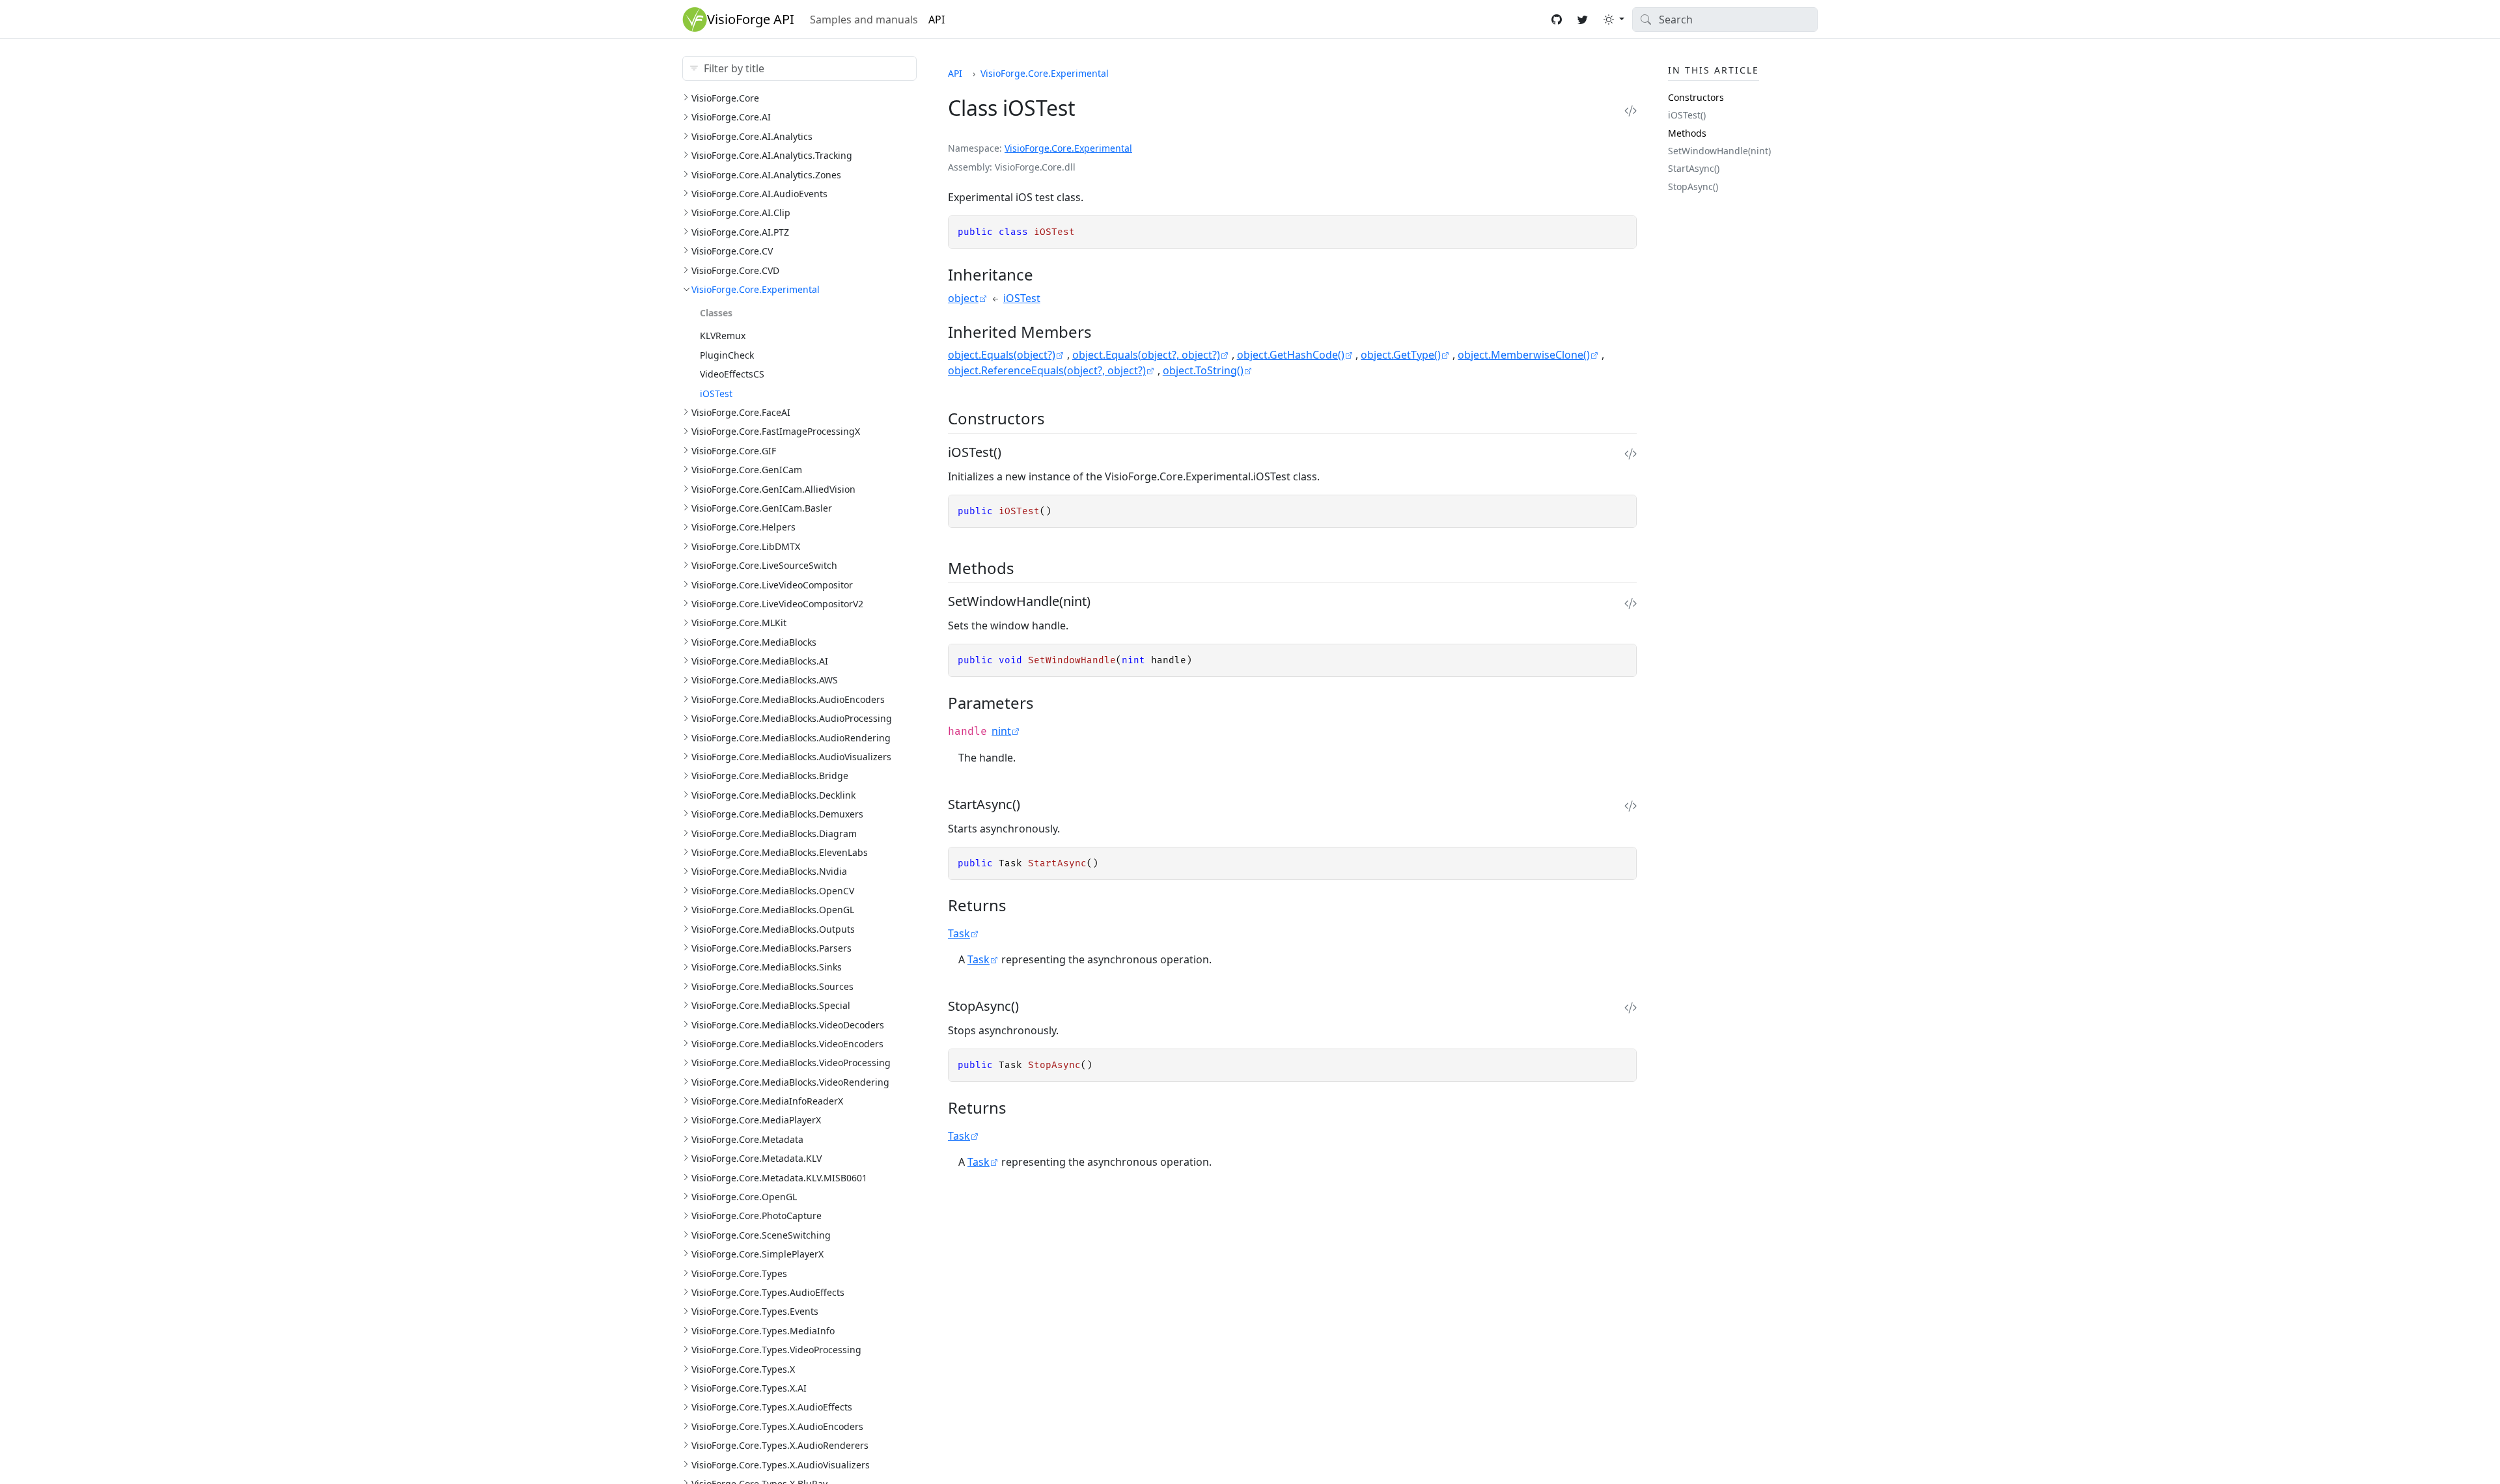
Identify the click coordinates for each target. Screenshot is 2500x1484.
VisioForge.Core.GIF (734, 451)
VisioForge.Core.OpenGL (744, 1197)
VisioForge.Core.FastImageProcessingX (776, 431)
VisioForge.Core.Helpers (743, 527)
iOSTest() (1687, 115)
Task (959, 933)
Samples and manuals (864, 20)
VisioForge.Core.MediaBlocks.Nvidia (769, 871)
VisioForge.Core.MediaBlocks (754, 642)
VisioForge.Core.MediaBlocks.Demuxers (777, 814)
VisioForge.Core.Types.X (743, 1369)
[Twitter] (1583, 20)
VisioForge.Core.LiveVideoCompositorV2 (777, 604)
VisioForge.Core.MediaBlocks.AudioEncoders (788, 699)
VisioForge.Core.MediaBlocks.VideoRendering (790, 1082)
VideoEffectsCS (732, 374)
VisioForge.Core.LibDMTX (746, 546)
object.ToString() (1203, 370)
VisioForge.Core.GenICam (747, 470)
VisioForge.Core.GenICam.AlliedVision (773, 489)
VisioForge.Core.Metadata (747, 1139)
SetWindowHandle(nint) (1719, 151)
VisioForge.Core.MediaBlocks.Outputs (773, 929)
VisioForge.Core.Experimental (756, 289)
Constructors (1696, 97)
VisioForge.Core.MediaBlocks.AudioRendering (791, 738)
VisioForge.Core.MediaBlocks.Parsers (771, 948)
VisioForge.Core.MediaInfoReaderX (767, 1101)
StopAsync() (1693, 186)
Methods (1687, 133)
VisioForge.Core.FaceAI (741, 412)
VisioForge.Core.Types (739, 1273)
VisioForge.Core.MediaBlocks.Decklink (773, 795)
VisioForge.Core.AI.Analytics (752, 136)
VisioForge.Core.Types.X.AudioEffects (772, 1407)
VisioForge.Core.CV (732, 251)
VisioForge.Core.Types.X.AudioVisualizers (781, 1465)
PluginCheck (727, 355)
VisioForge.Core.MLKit (739, 623)
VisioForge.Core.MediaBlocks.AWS (765, 680)
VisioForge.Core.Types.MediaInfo (763, 1331)
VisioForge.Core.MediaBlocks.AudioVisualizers (791, 757)
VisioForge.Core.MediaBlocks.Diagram (774, 833)
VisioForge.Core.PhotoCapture (757, 1216)
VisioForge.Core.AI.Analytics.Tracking (772, 155)
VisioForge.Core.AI (731, 117)
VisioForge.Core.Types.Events (755, 1311)
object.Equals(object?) (1002, 355)
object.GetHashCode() (1291, 355)
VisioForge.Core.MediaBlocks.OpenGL (773, 910)
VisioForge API (751, 19)
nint (1001, 731)
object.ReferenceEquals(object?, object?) (1047, 370)
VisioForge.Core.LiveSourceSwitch (764, 565)
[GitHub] (1557, 20)
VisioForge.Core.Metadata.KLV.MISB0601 (779, 1178)
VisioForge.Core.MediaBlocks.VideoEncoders (787, 1044)
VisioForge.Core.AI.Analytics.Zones (766, 175)
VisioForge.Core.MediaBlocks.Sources (772, 986)
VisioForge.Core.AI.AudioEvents (759, 194)
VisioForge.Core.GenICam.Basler (762, 508)
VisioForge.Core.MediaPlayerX (756, 1120)
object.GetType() (1401, 355)
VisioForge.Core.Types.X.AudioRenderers (780, 1445)
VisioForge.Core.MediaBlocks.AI (760, 661)
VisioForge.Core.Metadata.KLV (757, 1158)
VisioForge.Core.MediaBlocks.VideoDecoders (788, 1025)
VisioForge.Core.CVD (735, 270)
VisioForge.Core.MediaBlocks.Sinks (767, 967)
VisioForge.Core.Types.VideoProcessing (776, 1350)
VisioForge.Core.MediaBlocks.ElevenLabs (780, 852)
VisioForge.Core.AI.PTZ (740, 232)
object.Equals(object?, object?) (1146, 355)
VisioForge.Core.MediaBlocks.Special (771, 1005)
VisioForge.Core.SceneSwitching (761, 1235)
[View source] (1631, 111)
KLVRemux (723, 336)
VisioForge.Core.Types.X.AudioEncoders (777, 1426)
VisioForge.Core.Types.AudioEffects (768, 1292)
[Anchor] (1045, 274)
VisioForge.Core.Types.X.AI (749, 1388)
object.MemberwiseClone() (1524, 355)
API (937, 20)
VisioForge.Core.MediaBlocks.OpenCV (773, 891)
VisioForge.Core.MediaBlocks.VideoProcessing (791, 1063)
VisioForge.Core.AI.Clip (741, 213)
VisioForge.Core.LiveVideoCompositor (772, 585)
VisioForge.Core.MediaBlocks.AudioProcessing (792, 718)
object (963, 298)
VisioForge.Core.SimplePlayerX (757, 1254)
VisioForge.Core (725, 98)
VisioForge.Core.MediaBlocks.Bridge (770, 776)
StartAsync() (1694, 168)
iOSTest (716, 393)
